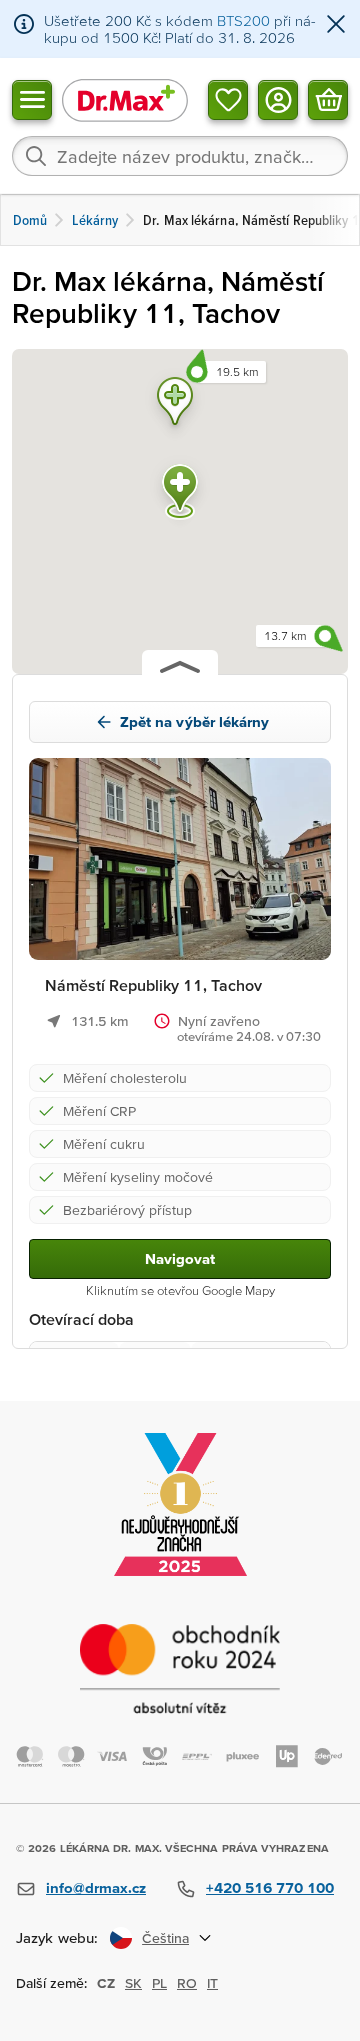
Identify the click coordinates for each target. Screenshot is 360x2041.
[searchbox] (180, 156)
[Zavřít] (336, 25)
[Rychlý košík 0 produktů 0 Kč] (328, 99)
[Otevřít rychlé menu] (32, 99)
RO (187, 1983)
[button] (175, 404)
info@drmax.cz (96, 1887)
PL (159, 1983)
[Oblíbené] (228, 99)
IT (212, 1983)
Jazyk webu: (57, 1937)
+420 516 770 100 (270, 1887)
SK (133, 1983)
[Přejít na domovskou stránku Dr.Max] (125, 99)
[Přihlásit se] (278, 99)
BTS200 (243, 20)
